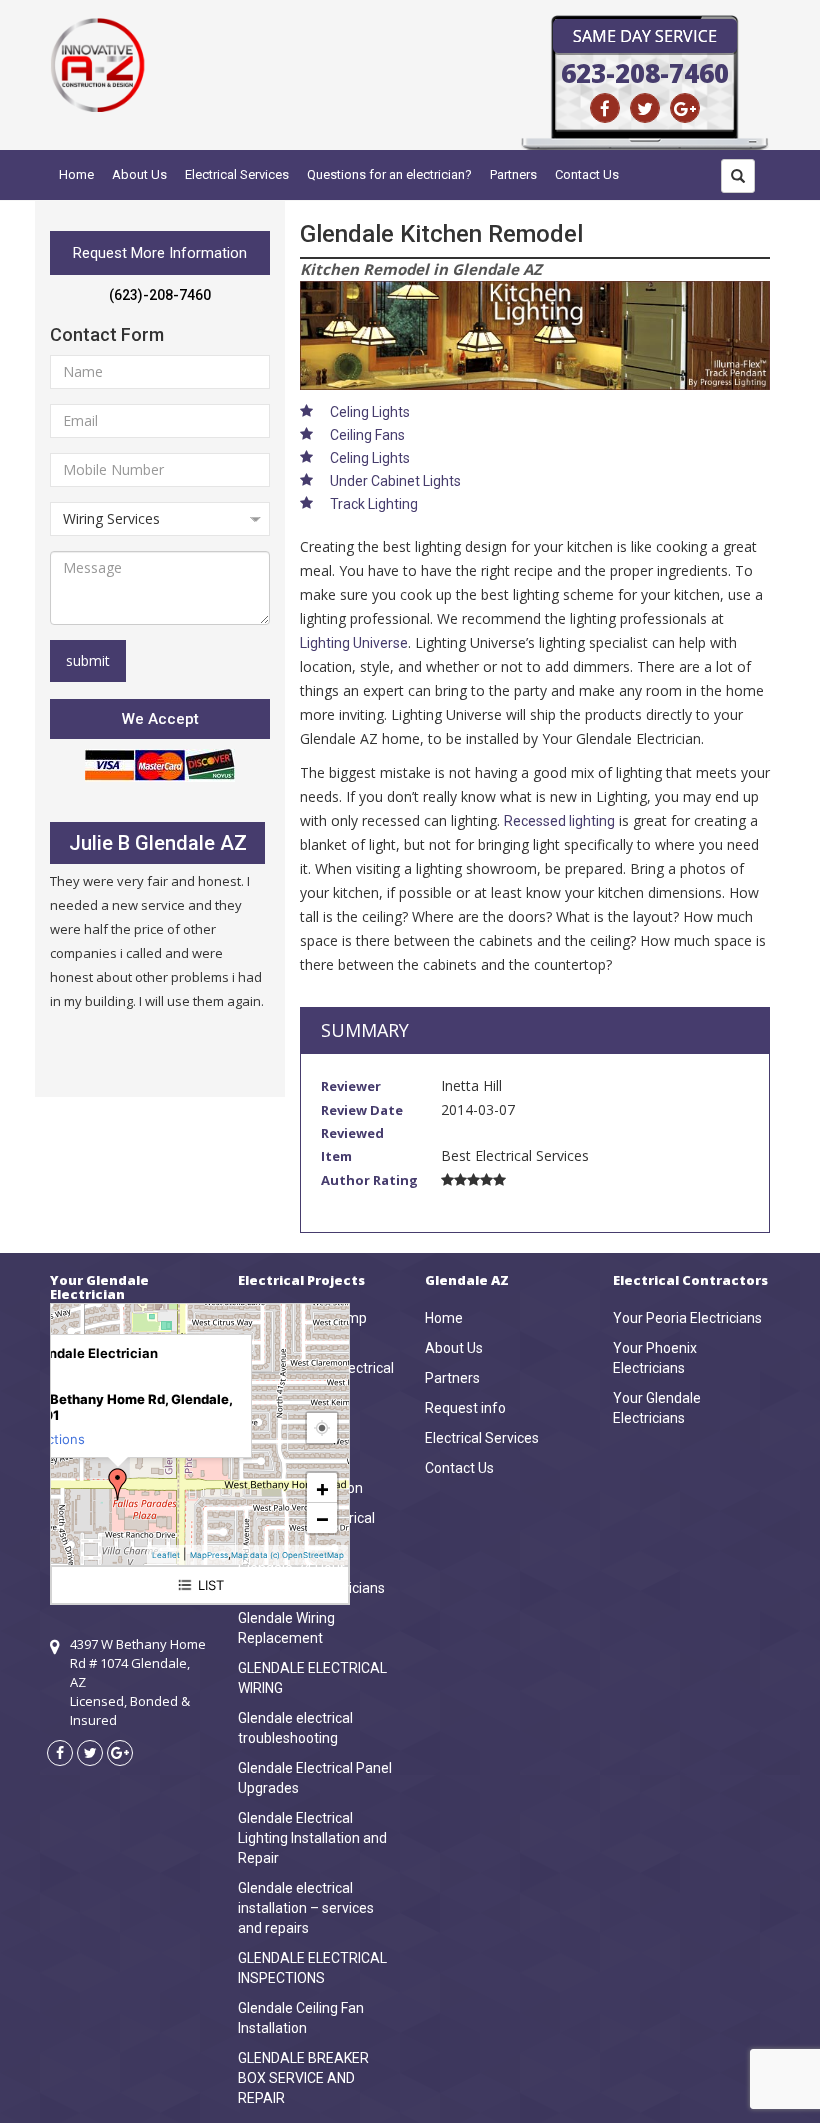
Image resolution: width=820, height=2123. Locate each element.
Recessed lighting (559, 821)
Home (76, 174)
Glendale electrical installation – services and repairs (306, 1908)
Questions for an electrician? (389, 174)
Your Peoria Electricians (687, 1318)
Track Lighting (374, 504)
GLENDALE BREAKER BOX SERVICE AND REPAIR (303, 2078)
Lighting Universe (354, 643)
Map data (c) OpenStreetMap (287, 1555)
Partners (513, 174)
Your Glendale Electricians (657, 1408)
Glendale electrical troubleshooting (295, 1728)
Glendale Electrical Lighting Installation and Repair (312, 1838)
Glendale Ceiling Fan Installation (301, 2018)
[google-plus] (685, 108)
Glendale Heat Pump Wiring (302, 1328)
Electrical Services (237, 174)
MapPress (209, 1555)
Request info (465, 1408)
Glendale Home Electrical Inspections (316, 1378)
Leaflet (166, 1555)
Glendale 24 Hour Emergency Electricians (311, 1578)
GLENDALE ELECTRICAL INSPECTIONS (312, 1968)
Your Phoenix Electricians (655, 1358)
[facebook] (605, 108)
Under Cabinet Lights (395, 481)
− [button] (322, 1518)
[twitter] (645, 108)
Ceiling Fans (367, 435)
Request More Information (160, 253)
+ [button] (322, 1488)
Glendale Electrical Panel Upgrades (315, 1778)
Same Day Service (645, 36)
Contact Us (587, 174)
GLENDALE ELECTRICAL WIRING (312, 1678)
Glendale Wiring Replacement (286, 1628)
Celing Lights (370, 412)
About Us (139, 174)
